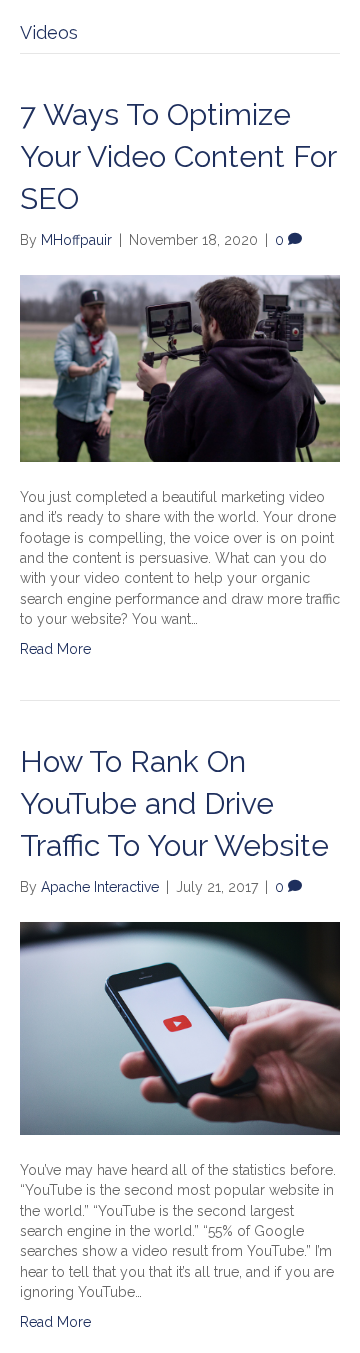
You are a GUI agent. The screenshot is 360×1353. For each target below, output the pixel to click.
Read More (55, 649)
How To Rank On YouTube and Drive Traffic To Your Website (174, 803)
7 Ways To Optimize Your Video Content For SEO (178, 156)
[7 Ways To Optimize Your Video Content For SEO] (180, 367)
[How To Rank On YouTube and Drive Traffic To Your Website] (180, 1027)
